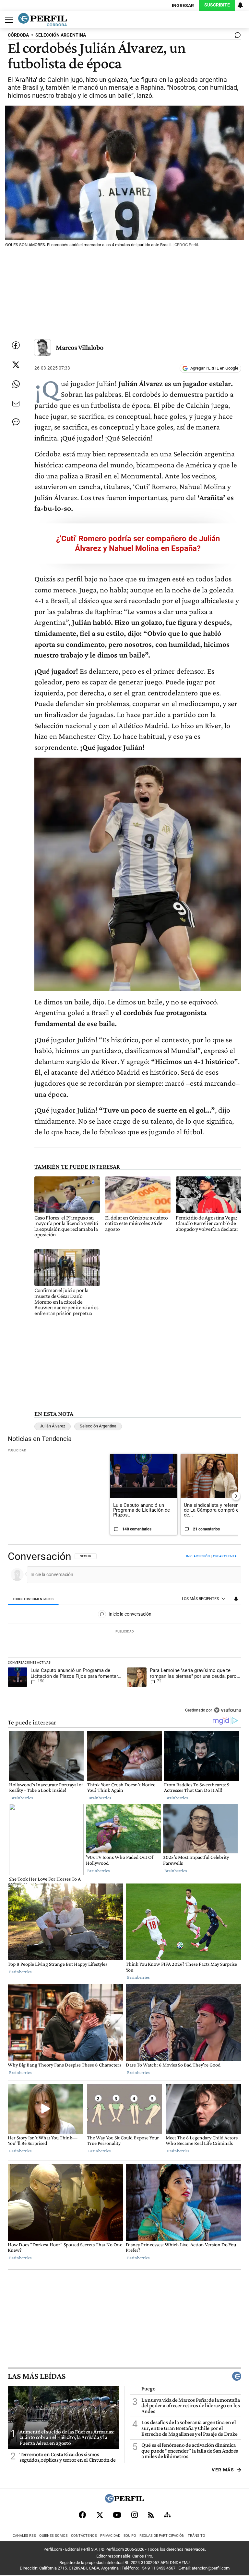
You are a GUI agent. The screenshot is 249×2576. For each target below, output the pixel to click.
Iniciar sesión (198, 1556)
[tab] (33, 1599)
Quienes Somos (53, 2536)
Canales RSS (24, 2536)
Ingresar (183, 6)
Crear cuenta (225, 1556)
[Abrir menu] (7, 20)
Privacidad (110, 2536)
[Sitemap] (167, 2515)
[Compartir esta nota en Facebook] (16, 345)
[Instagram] (135, 2515)
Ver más (223, 2470)
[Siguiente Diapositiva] (236, 1496)
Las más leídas (37, 2376)
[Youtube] (117, 2515)
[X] (100, 2515)
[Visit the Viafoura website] (227, 1710)
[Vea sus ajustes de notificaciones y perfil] (240, 5)
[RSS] (151, 2515)
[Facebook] (82, 2515)
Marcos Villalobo (80, 347)
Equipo (130, 2536)
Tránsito (196, 2536)
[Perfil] (124, 2501)
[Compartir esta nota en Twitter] (16, 365)
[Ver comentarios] (236, 37)
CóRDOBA (18, 35)
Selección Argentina (98, 1426)
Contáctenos (84, 2536)
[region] (124, 1634)
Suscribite (217, 5)
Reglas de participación (162, 2536)
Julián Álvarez (53, 1426)
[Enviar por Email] (16, 404)
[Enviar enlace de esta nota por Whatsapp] (16, 384)
